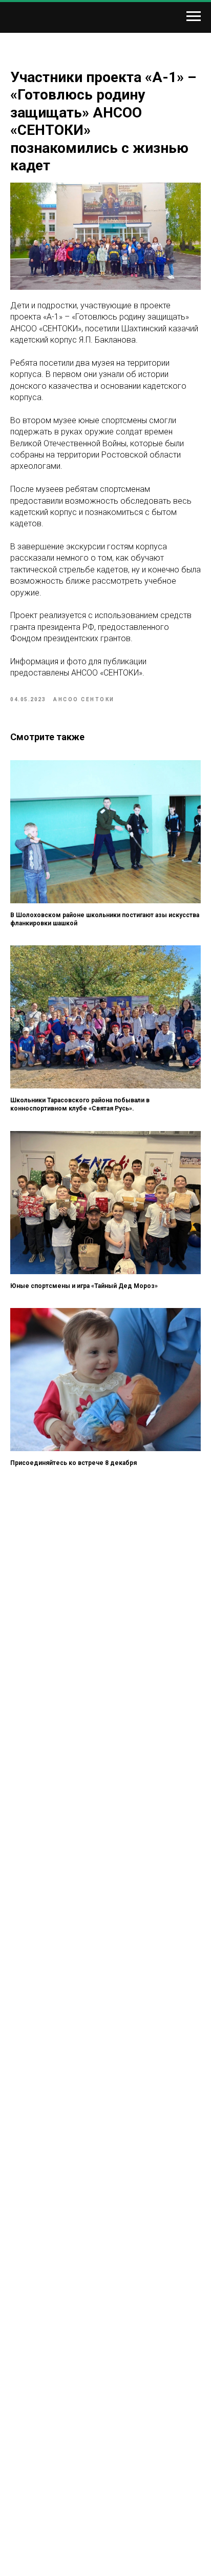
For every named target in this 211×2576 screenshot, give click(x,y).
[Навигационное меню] (194, 16)
